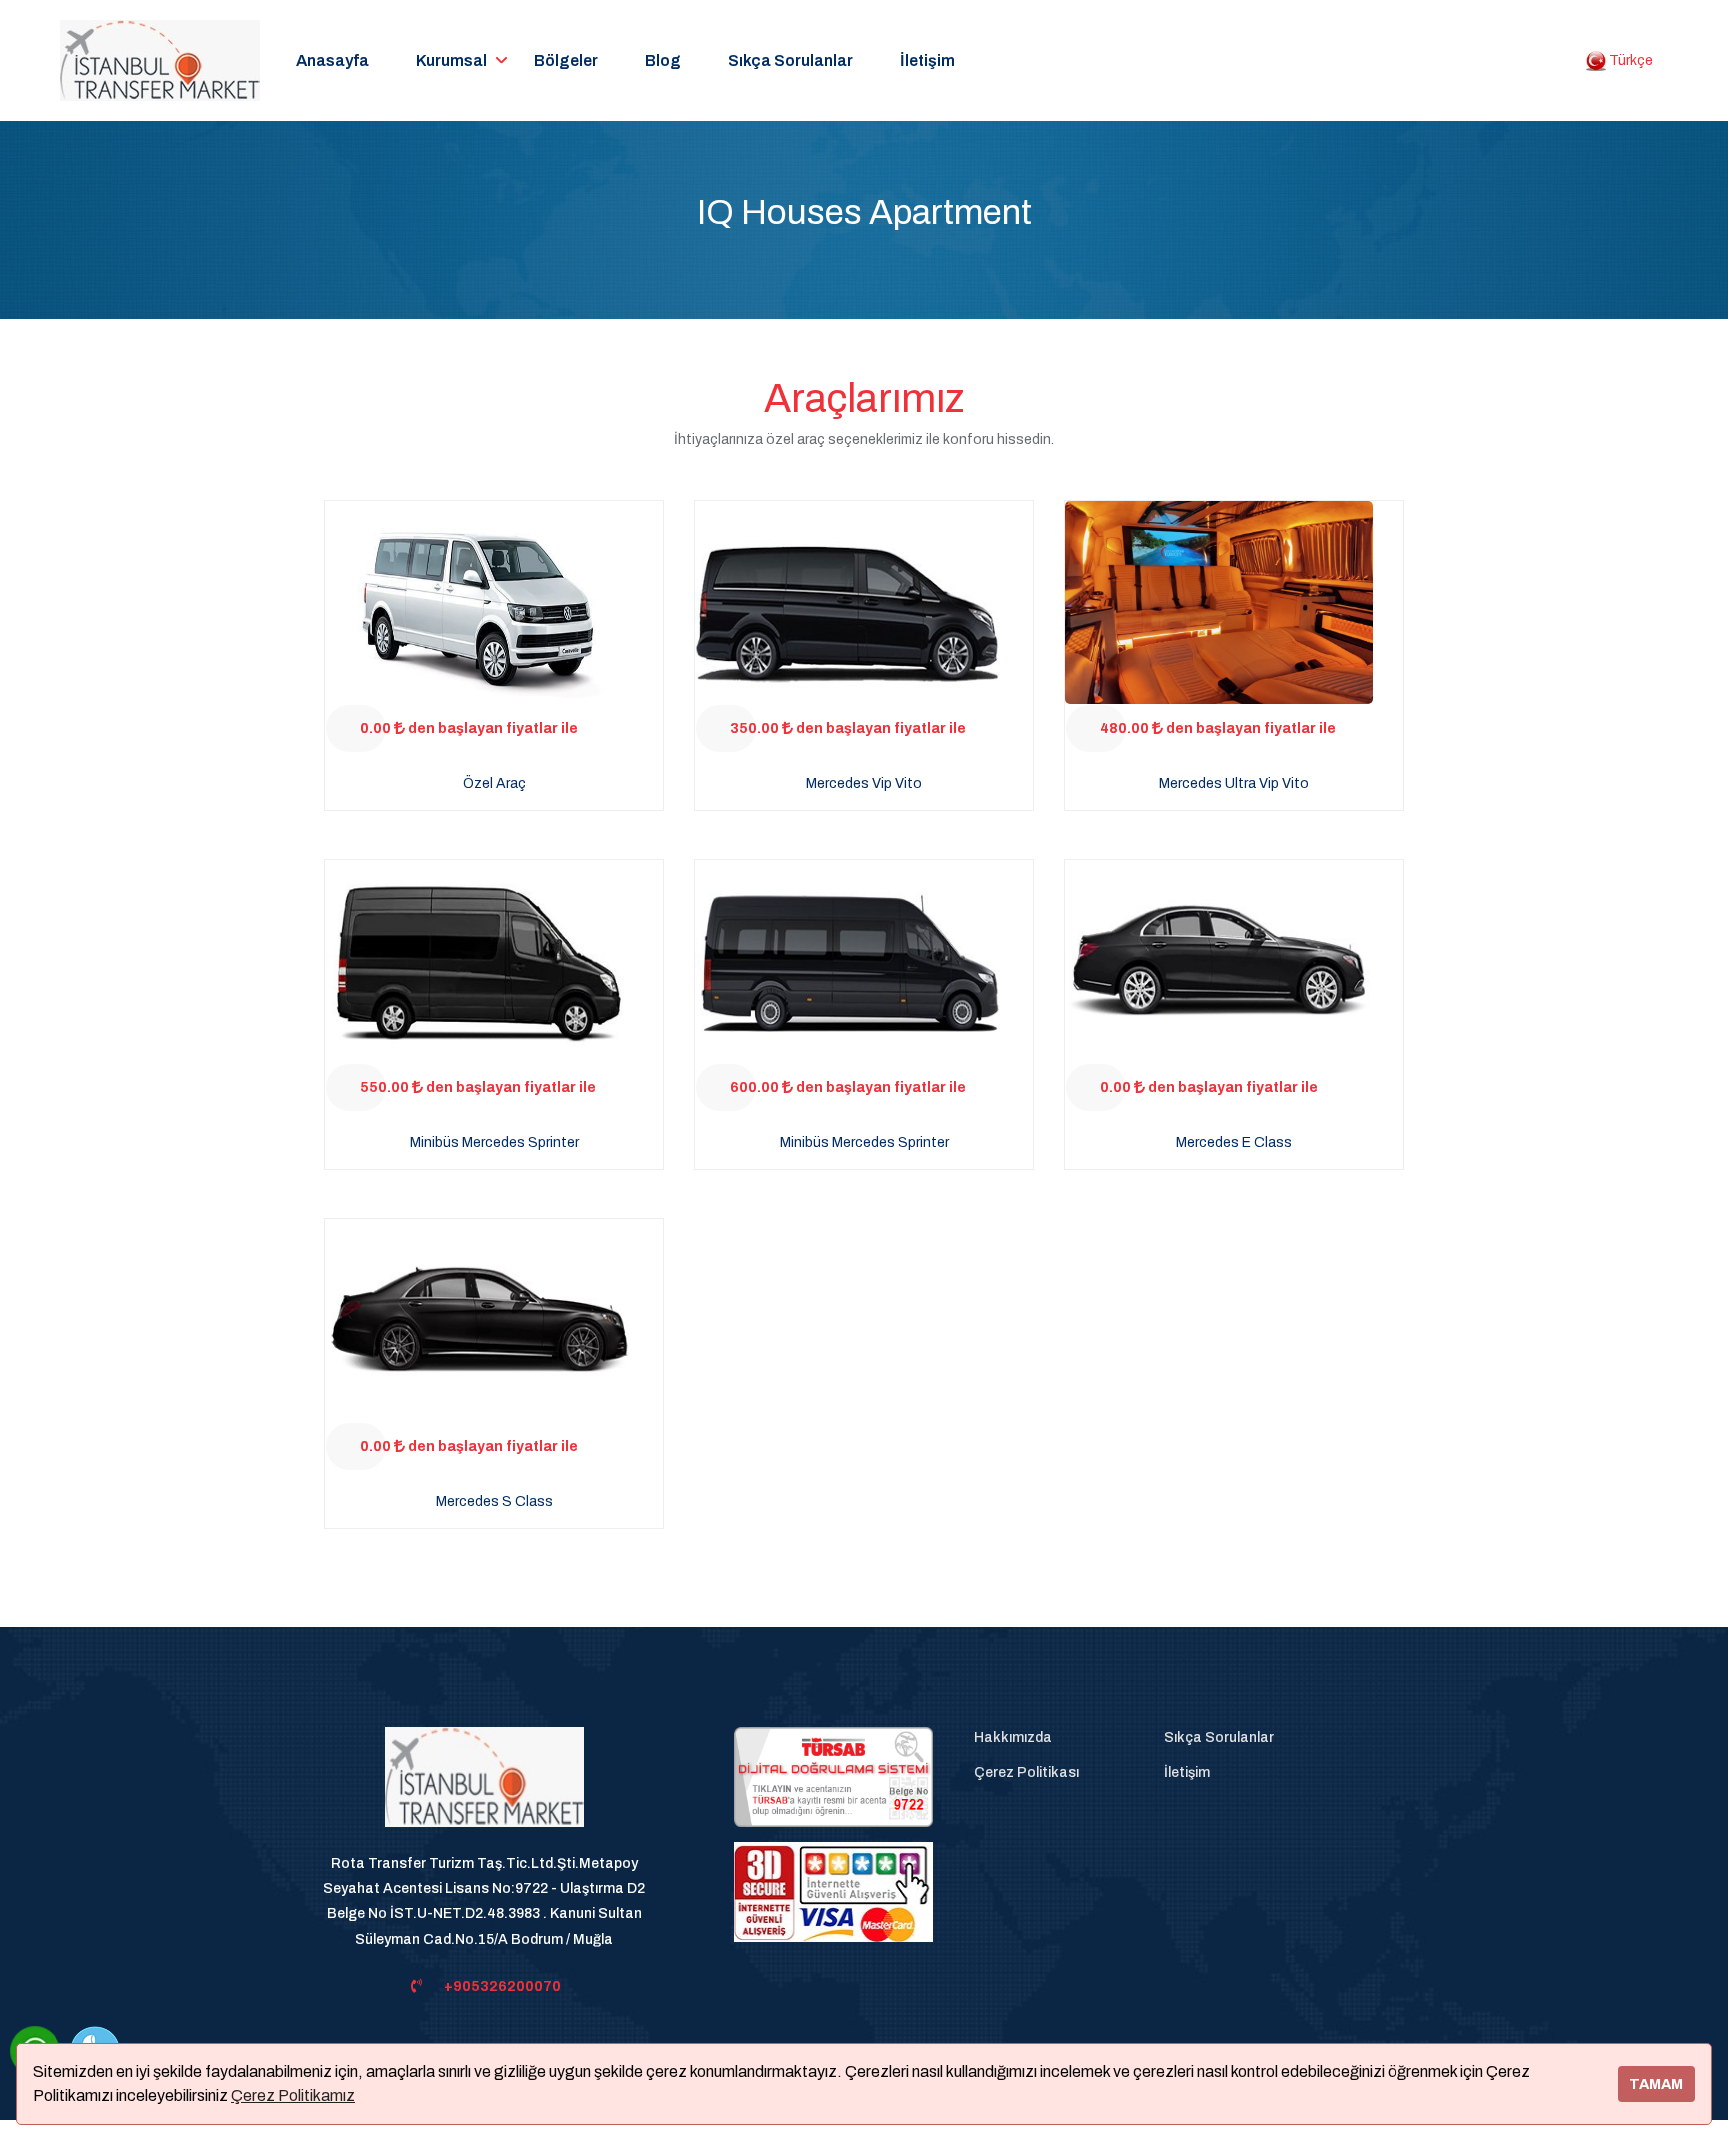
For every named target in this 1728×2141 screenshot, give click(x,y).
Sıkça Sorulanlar (790, 60)
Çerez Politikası (1026, 1772)
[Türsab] (833, 1776)
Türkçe (1629, 60)
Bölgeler (566, 60)
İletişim (927, 60)
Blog (663, 60)
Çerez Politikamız (293, 2095)
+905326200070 (502, 1986)
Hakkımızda (1013, 1737)
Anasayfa (332, 60)
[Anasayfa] (484, 1788)
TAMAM (1656, 2084)
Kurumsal (451, 60)
